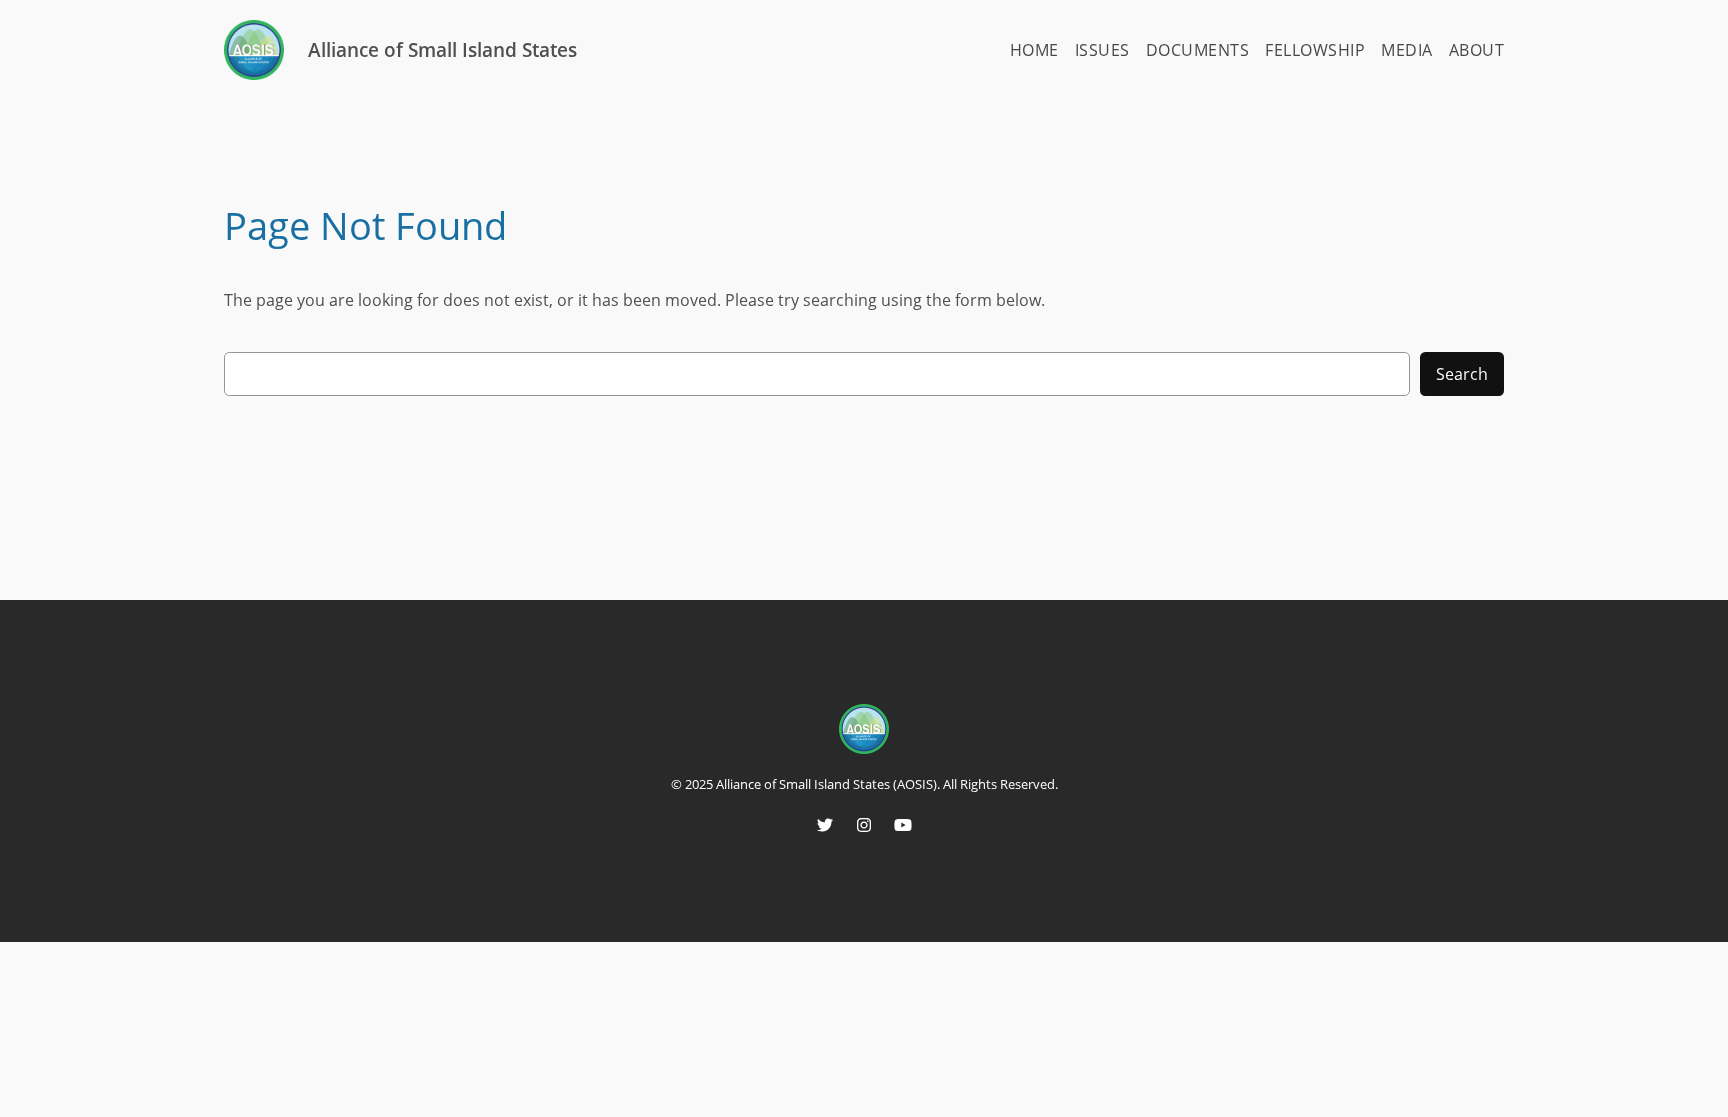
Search (1462, 374)
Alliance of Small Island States (442, 49)
